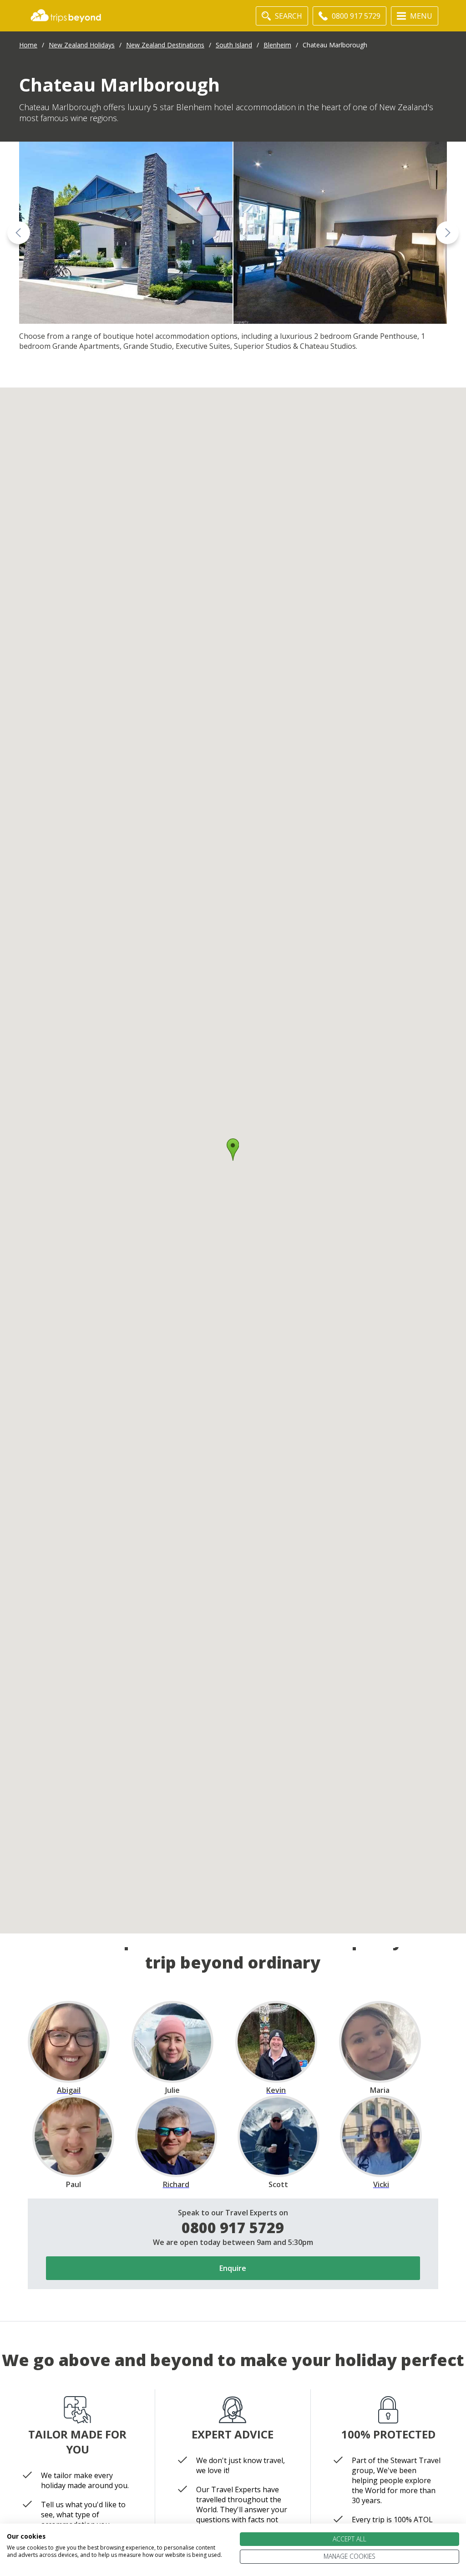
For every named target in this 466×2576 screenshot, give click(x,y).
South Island (234, 45)
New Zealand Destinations (165, 45)
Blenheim (277, 45)
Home (28, 45)
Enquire (233, 2268)
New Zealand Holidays (82, 45)
